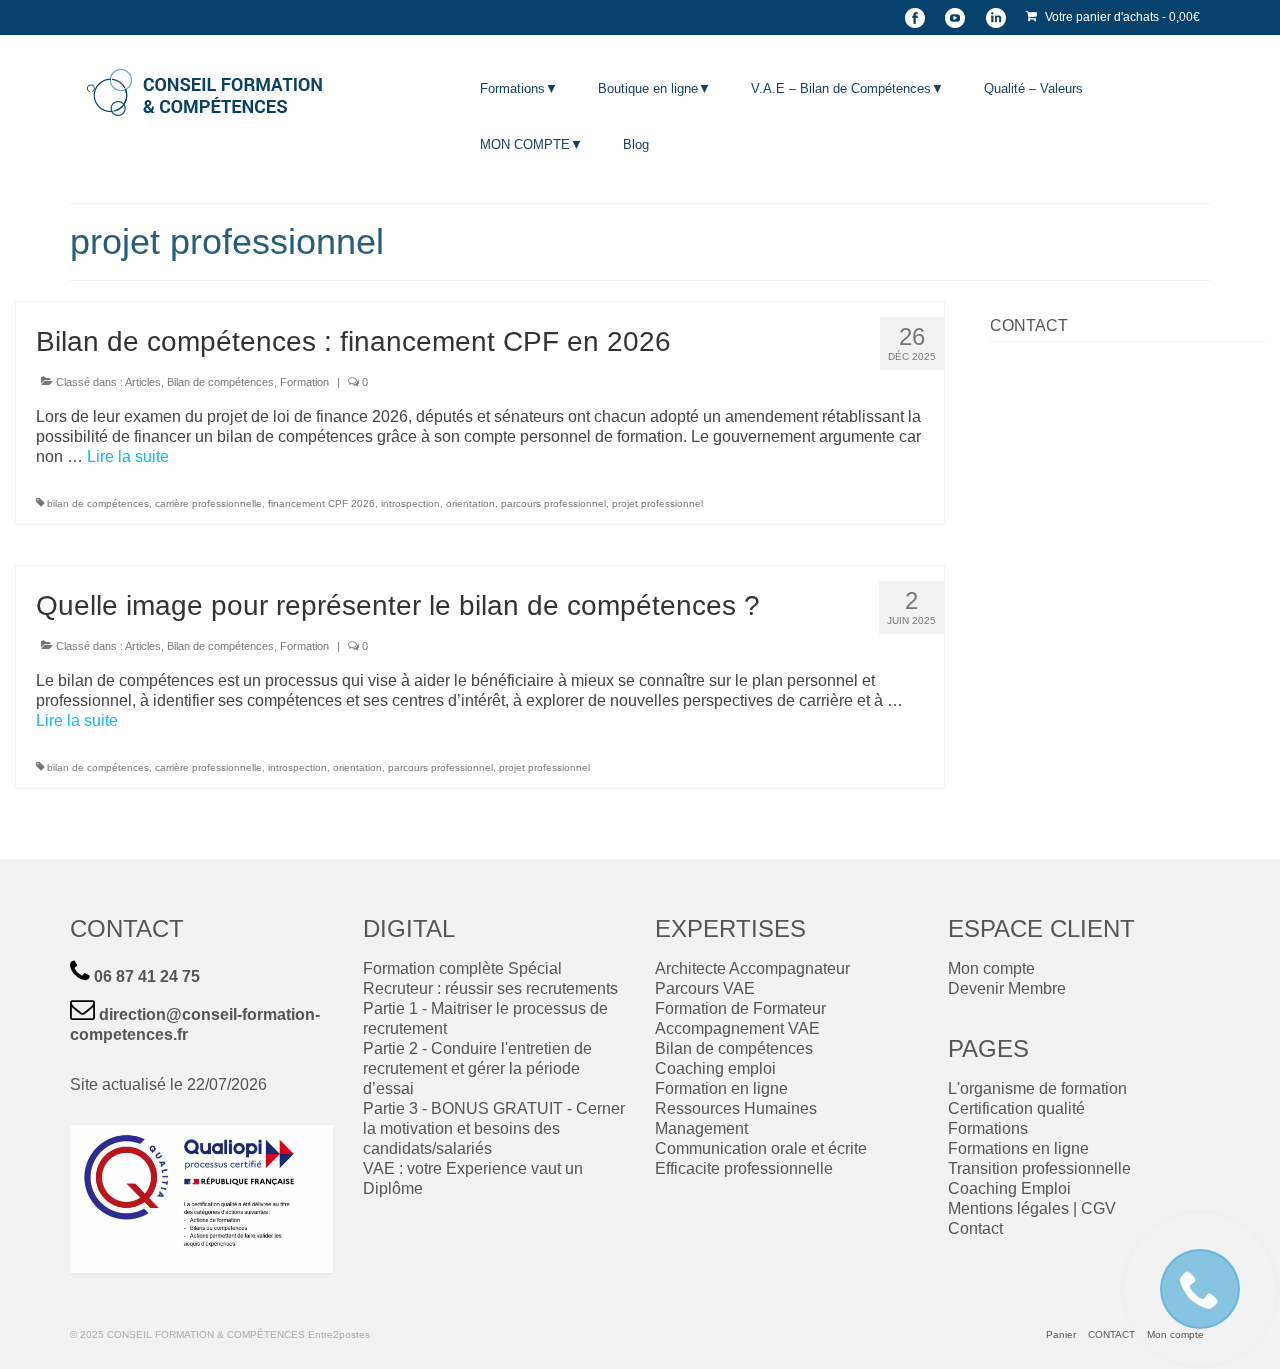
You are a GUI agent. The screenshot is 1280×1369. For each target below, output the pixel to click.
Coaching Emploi (1009, 1188)
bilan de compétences (98, 503)
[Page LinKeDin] (995, 17)
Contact (975, 1228)
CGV (1098, 1208)
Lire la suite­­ (128, 456)
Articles (143, 382)
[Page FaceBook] (915, 17)
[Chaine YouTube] (955, 17)
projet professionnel (657, 503)
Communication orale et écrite (761, 1148)
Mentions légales (1008, 1208)
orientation (470, 503)
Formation (304, 382)
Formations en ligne (1018, 1148)
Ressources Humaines (736, 1108)
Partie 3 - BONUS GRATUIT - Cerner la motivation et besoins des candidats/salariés (494, 1128)
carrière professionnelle (208, 503)
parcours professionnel (553, 503)
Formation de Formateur (740, 1008)
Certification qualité (1016, 1108)
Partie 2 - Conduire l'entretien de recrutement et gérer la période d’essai (477, 1068)
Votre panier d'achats (1121, 17)
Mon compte (991, 968)
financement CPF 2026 (321, 503)
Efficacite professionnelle (744, 1168)
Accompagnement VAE (737, 1028)
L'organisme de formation (1037, 1088)
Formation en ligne (721, 1088)
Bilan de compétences (220, 382)
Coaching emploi (715, 1068)
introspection (410, 503)
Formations (988, 1128)
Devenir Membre (1007, 988)
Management (701, 1128)
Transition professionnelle (1039, 1168)
